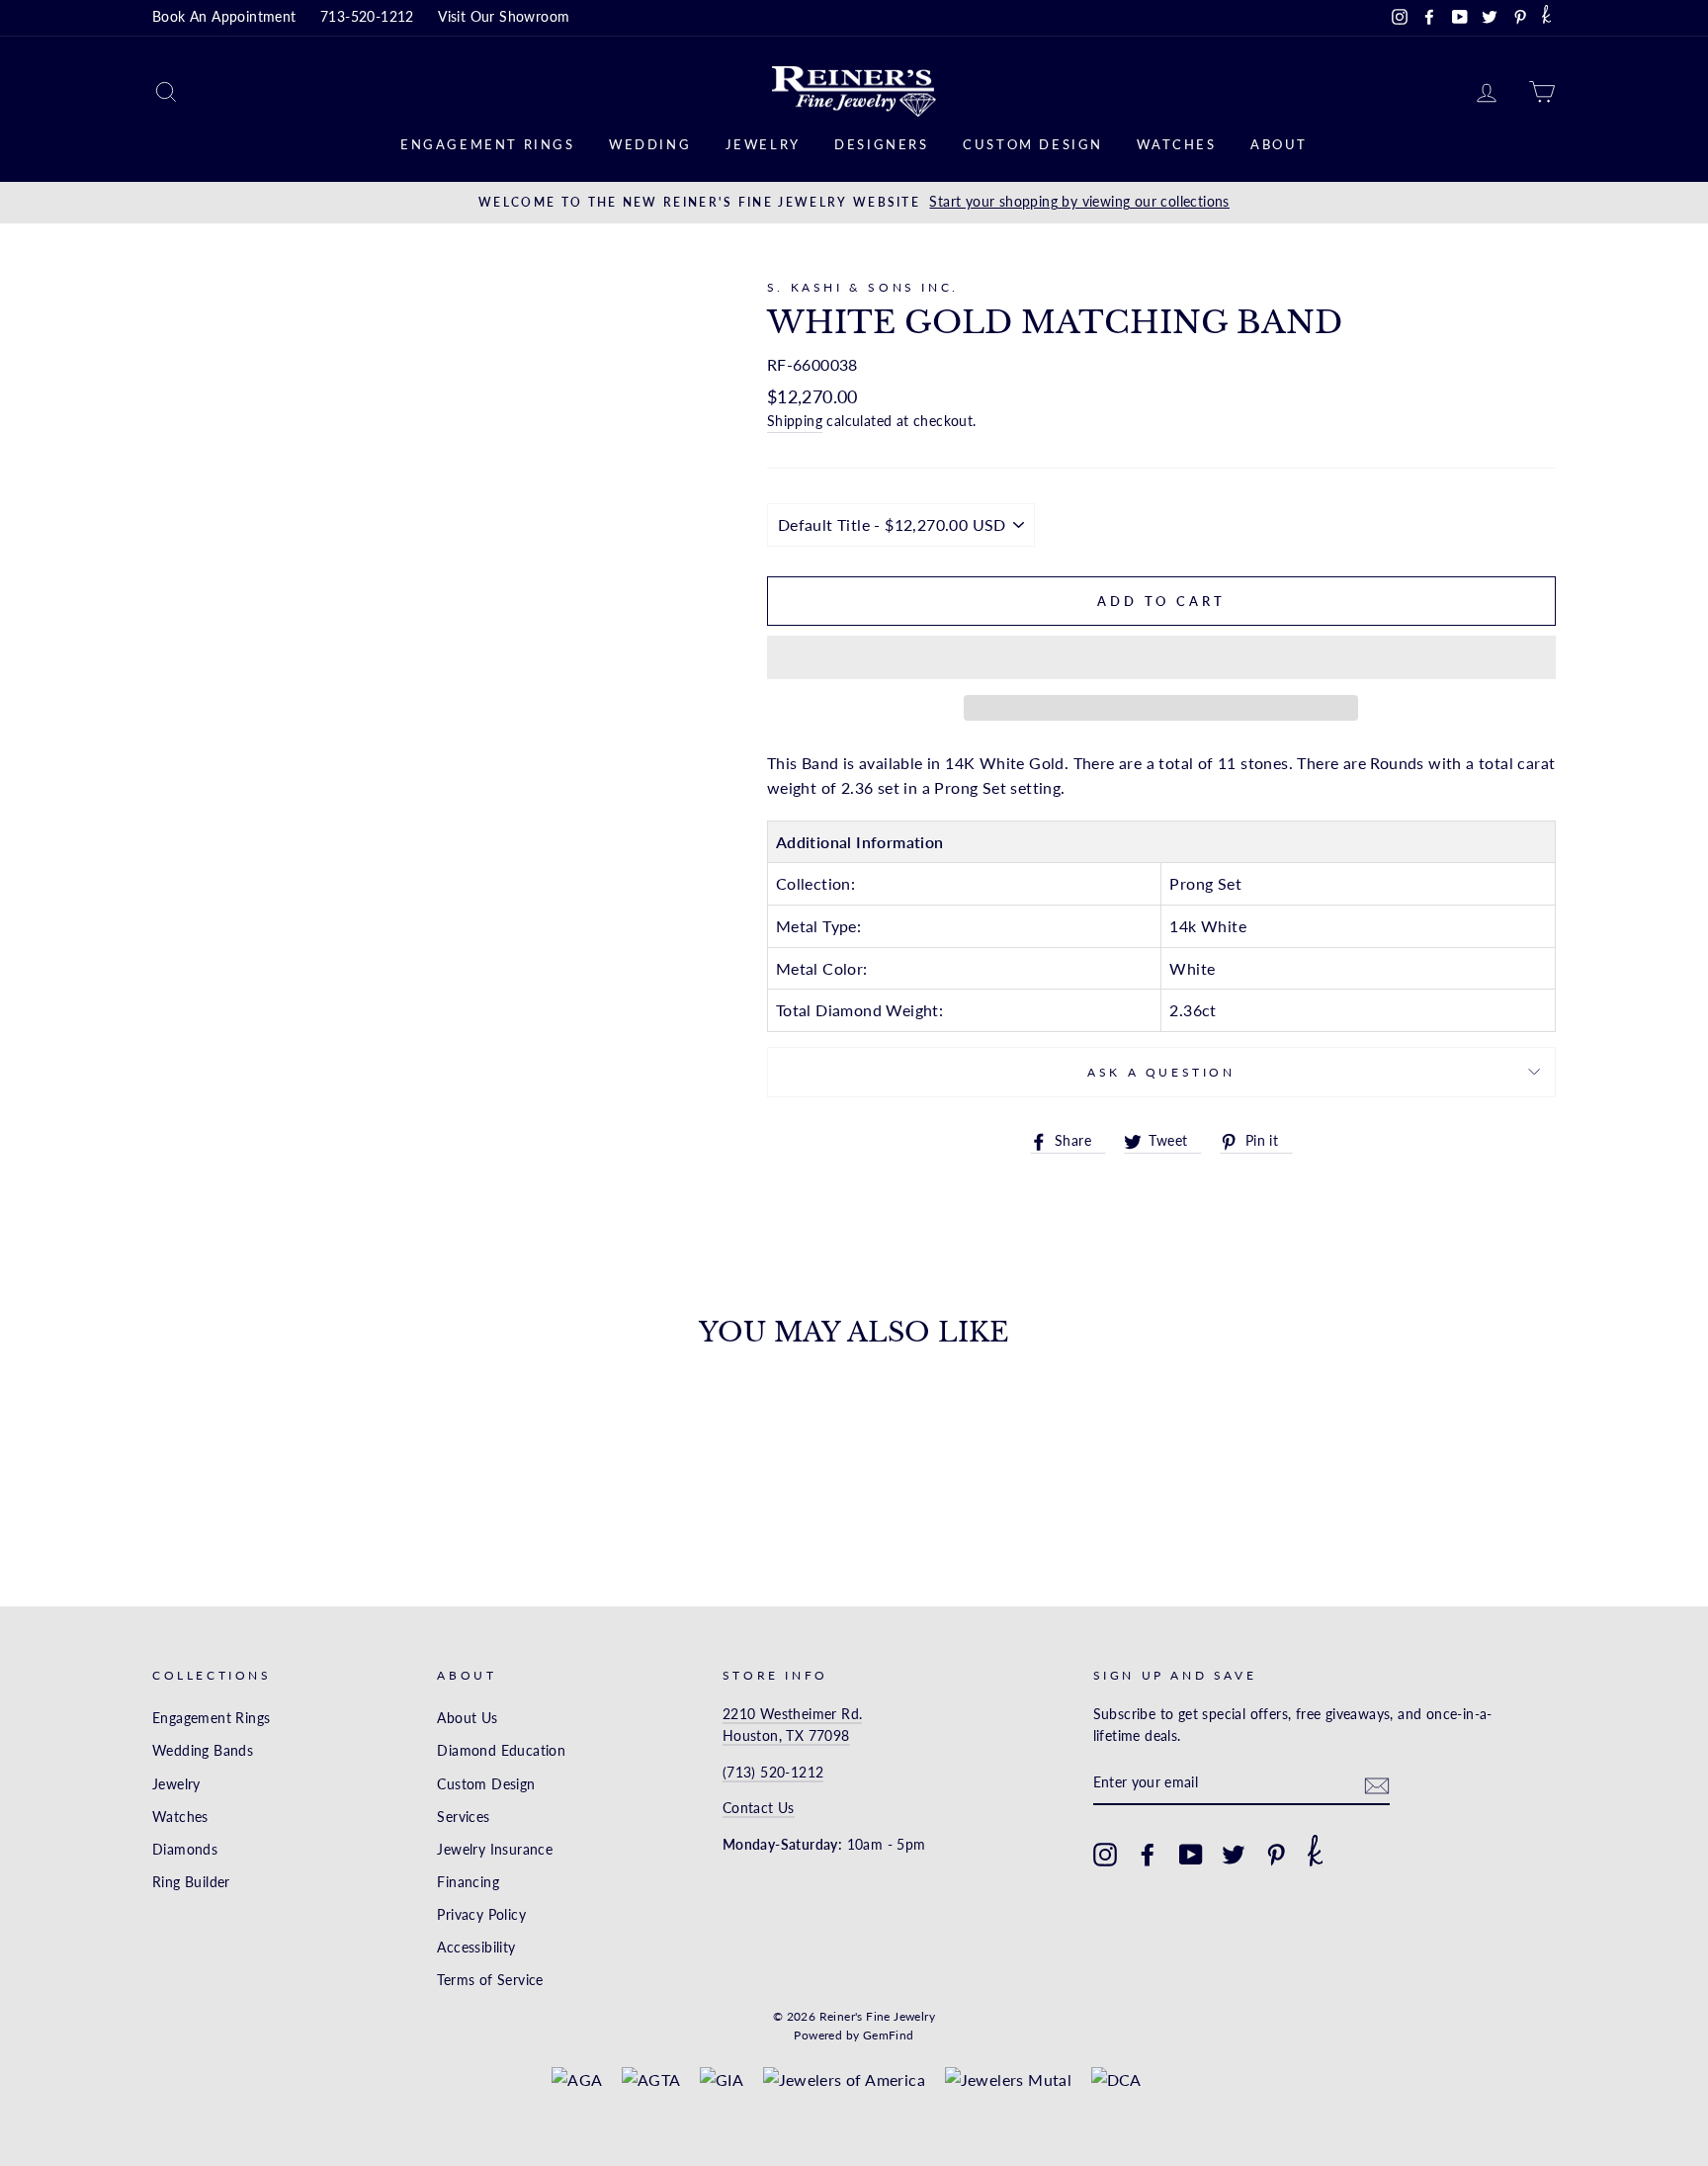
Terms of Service (490, 1980)
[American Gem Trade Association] (651, 2080)
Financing (468, 1882)
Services (463, 1817)
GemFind (889, 2035)
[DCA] (1116, 2080)
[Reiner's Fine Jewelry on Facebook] (1148, 1855)
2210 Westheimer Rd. (793, 1714)
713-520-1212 (367, 17)
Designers (881, 144)
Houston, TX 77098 (786, 1736)
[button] (1161, 657)
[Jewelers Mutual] (1009, 2080)
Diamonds (185, 1850)
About (1279, 144)
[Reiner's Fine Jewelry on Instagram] (1105, 1855)
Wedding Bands (203, 1751)
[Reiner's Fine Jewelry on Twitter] (1234, 1855)
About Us (467, 1718)
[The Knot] (1546, 18)
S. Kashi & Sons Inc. (863, 287)
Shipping (795, 421)
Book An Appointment (224, 17)
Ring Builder (191, 1882)
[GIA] (722, 2080)
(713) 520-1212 (773, 1773)
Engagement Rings (488, 144)
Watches (1176, 144)
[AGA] (577, 2080)
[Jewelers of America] (845, 2080)
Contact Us (759, 1808)
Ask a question (1161, 1072)
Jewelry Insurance (495, 1850)
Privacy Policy (481, 1915)
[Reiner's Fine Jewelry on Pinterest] (1276, 1855)
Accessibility (476, 1948)
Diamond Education (501, 1751)
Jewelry (763, 144)
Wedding (650, 144)
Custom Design (1033, 144)
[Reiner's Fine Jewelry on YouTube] (1191, 1855)
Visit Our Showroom (504, 17)
